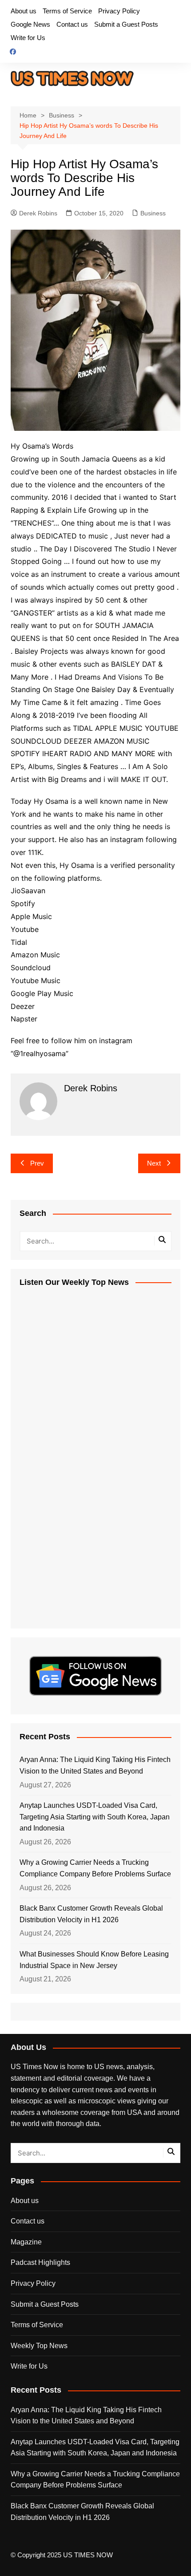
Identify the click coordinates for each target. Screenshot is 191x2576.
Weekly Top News (39, 2346)
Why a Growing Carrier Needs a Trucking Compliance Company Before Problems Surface (95, 1868)
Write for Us (28, 38)
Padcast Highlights (40, 2262)
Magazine (26, 2242)
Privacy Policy (119, 11)
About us (24, 11)
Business (153, 213)
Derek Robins (38, 213)
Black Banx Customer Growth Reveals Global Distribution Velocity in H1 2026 (91, 1914)
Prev (37, 1163)
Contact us (72, 24)
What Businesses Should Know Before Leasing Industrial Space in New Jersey (94, 1960)
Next (154, 1163)
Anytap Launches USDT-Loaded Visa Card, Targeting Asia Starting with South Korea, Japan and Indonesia (95, 1817)
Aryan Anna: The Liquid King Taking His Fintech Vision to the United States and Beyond (95, 1765)
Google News (30, 24)
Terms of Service (67, 11)
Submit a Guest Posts (126, 24)
